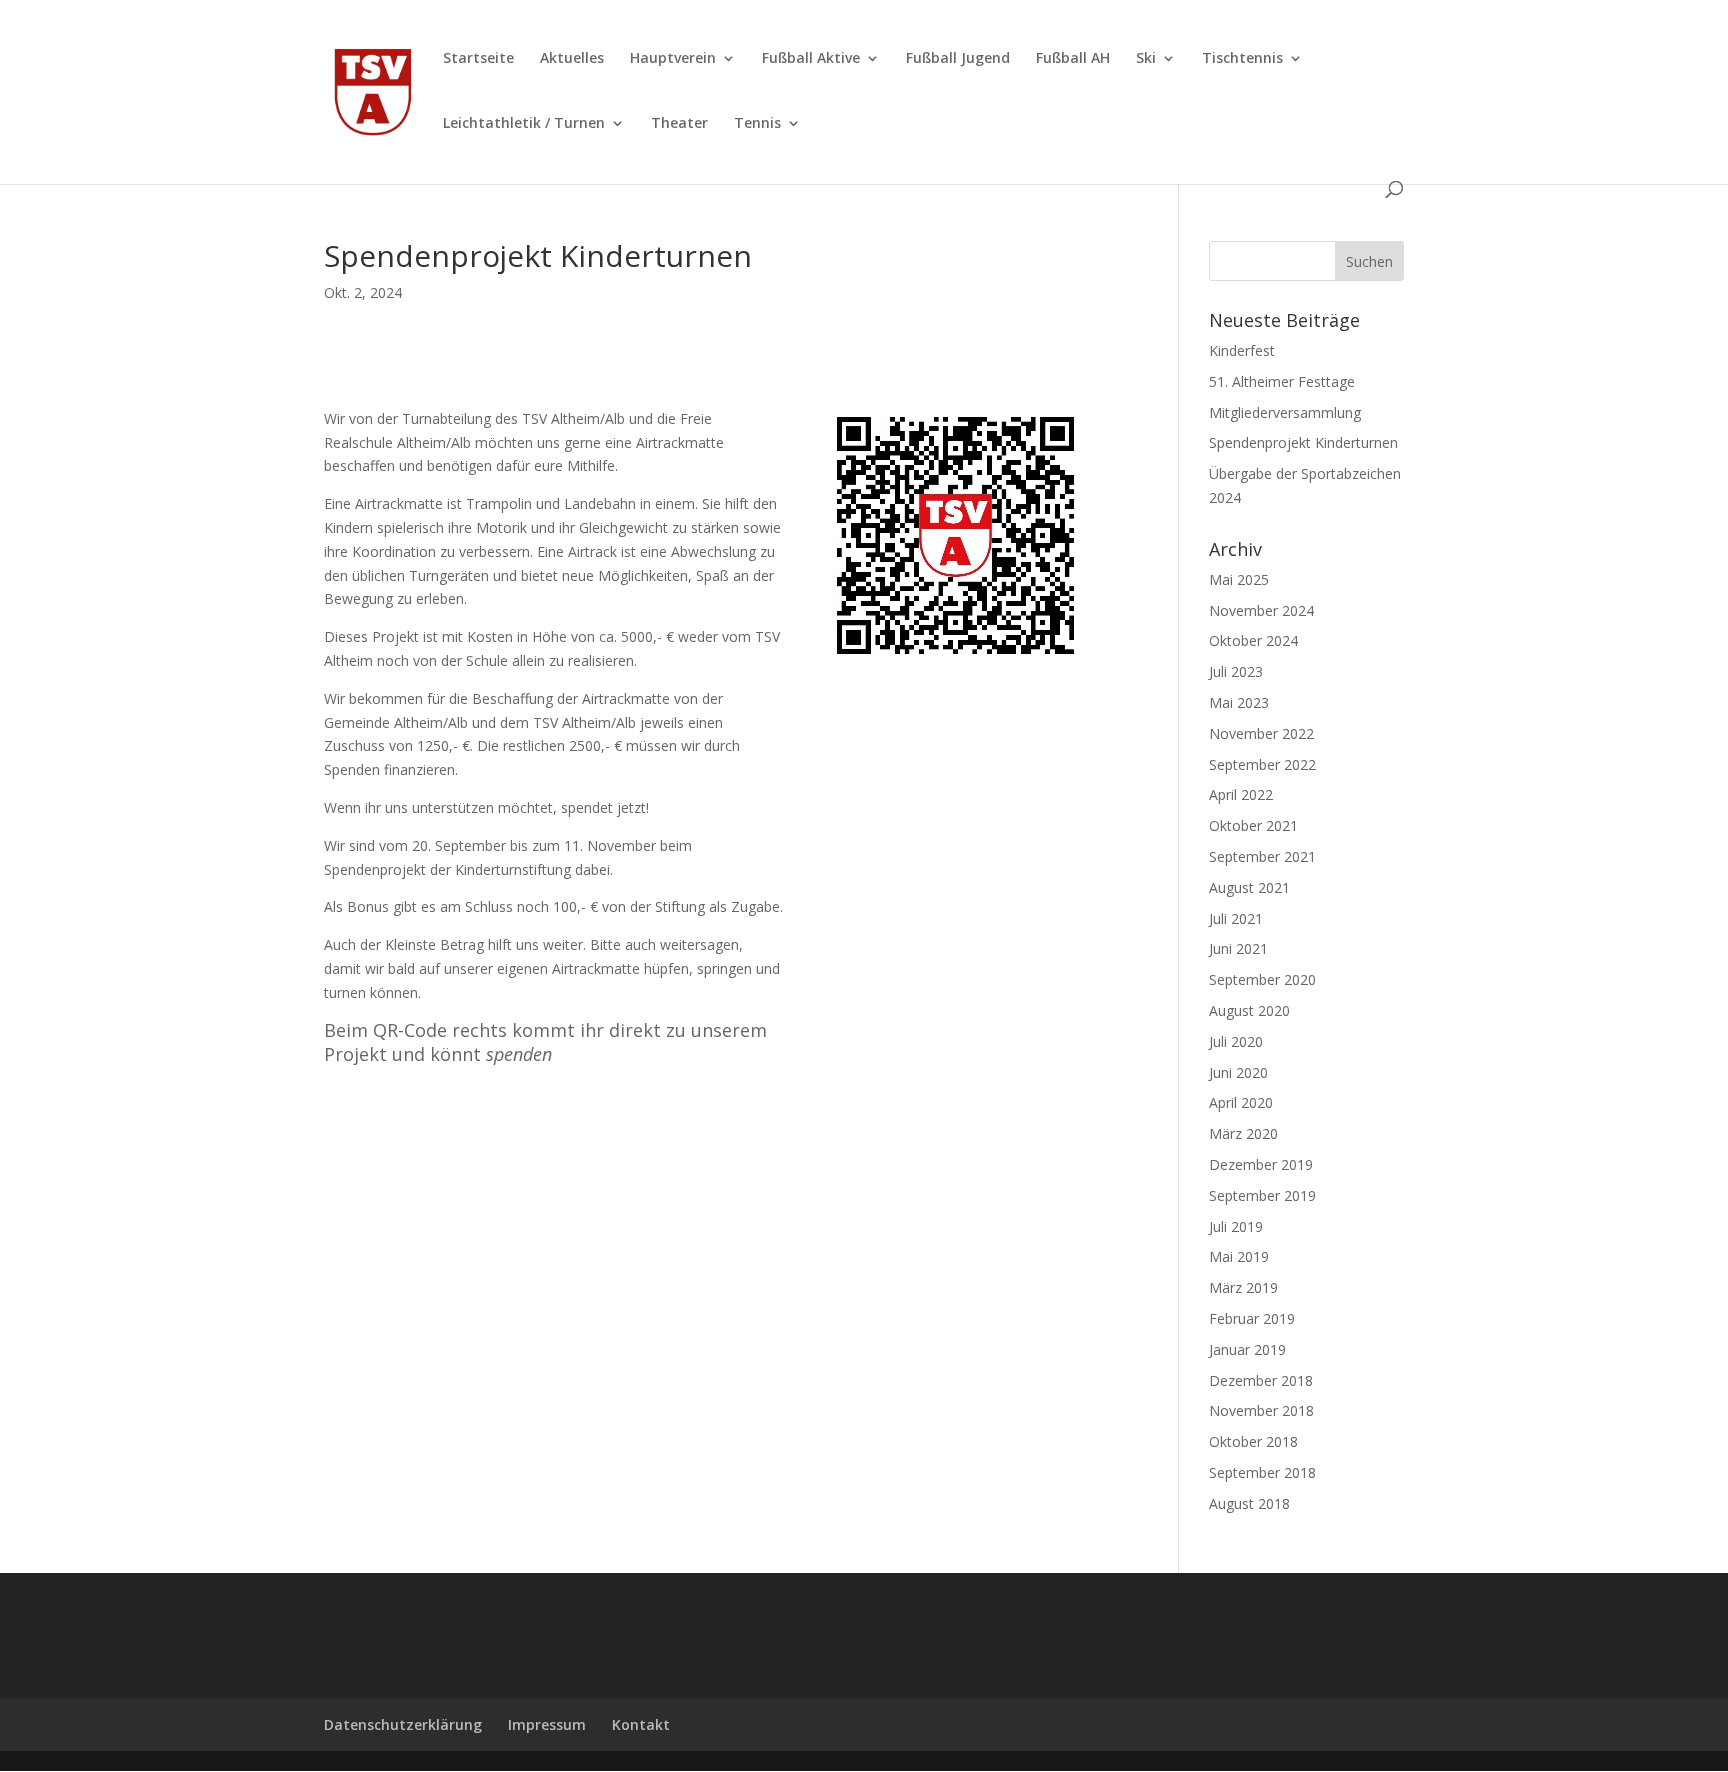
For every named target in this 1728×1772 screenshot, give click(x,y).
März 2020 (1243, 1133)
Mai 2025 (1239, 579)
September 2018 (1262, 1472)
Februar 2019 (1252, 1318)
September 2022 (1262, 764)
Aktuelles (572, 59)
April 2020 (1241, 1102)
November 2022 (1261, 733)
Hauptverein (673, 59)
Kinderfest (1242, 350)
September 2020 (1262, 979)
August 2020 (1249, 1010)
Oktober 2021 (1253, 825)
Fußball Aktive (811, 59)
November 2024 (1261, 610)
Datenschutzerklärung (403, 1724)
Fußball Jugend (958, 59)
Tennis (757, 124)
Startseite (478, 59)
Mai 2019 (1239, 1256)
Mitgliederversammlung (1285, 412)
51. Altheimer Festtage (1282, 381)
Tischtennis (1242, 59)
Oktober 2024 (1253, 640)
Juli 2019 (1236, 1226)
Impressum (547, 1724)
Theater (679, 124)
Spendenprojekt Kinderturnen (1303, 442)
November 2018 (1261, 1410)
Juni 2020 (1238, 1072)
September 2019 (1262, 1195)
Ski (1146, 59)
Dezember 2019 (1261, 1164)
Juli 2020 (1236, 1041)
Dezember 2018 (1261, 1380)
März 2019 (1243, 1287)
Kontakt (641, 1724)
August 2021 (1249, 887)
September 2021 (1262, 856)
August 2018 (1249, 1503)
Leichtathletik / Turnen (524, 124)
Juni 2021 (1238, 948)
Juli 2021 (1236, 918)
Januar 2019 (1247, 1349)
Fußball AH (1073, 59)
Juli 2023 (1236, 671)
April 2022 (1241, 794)
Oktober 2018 (1253, 1441)
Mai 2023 (1239, 702)
